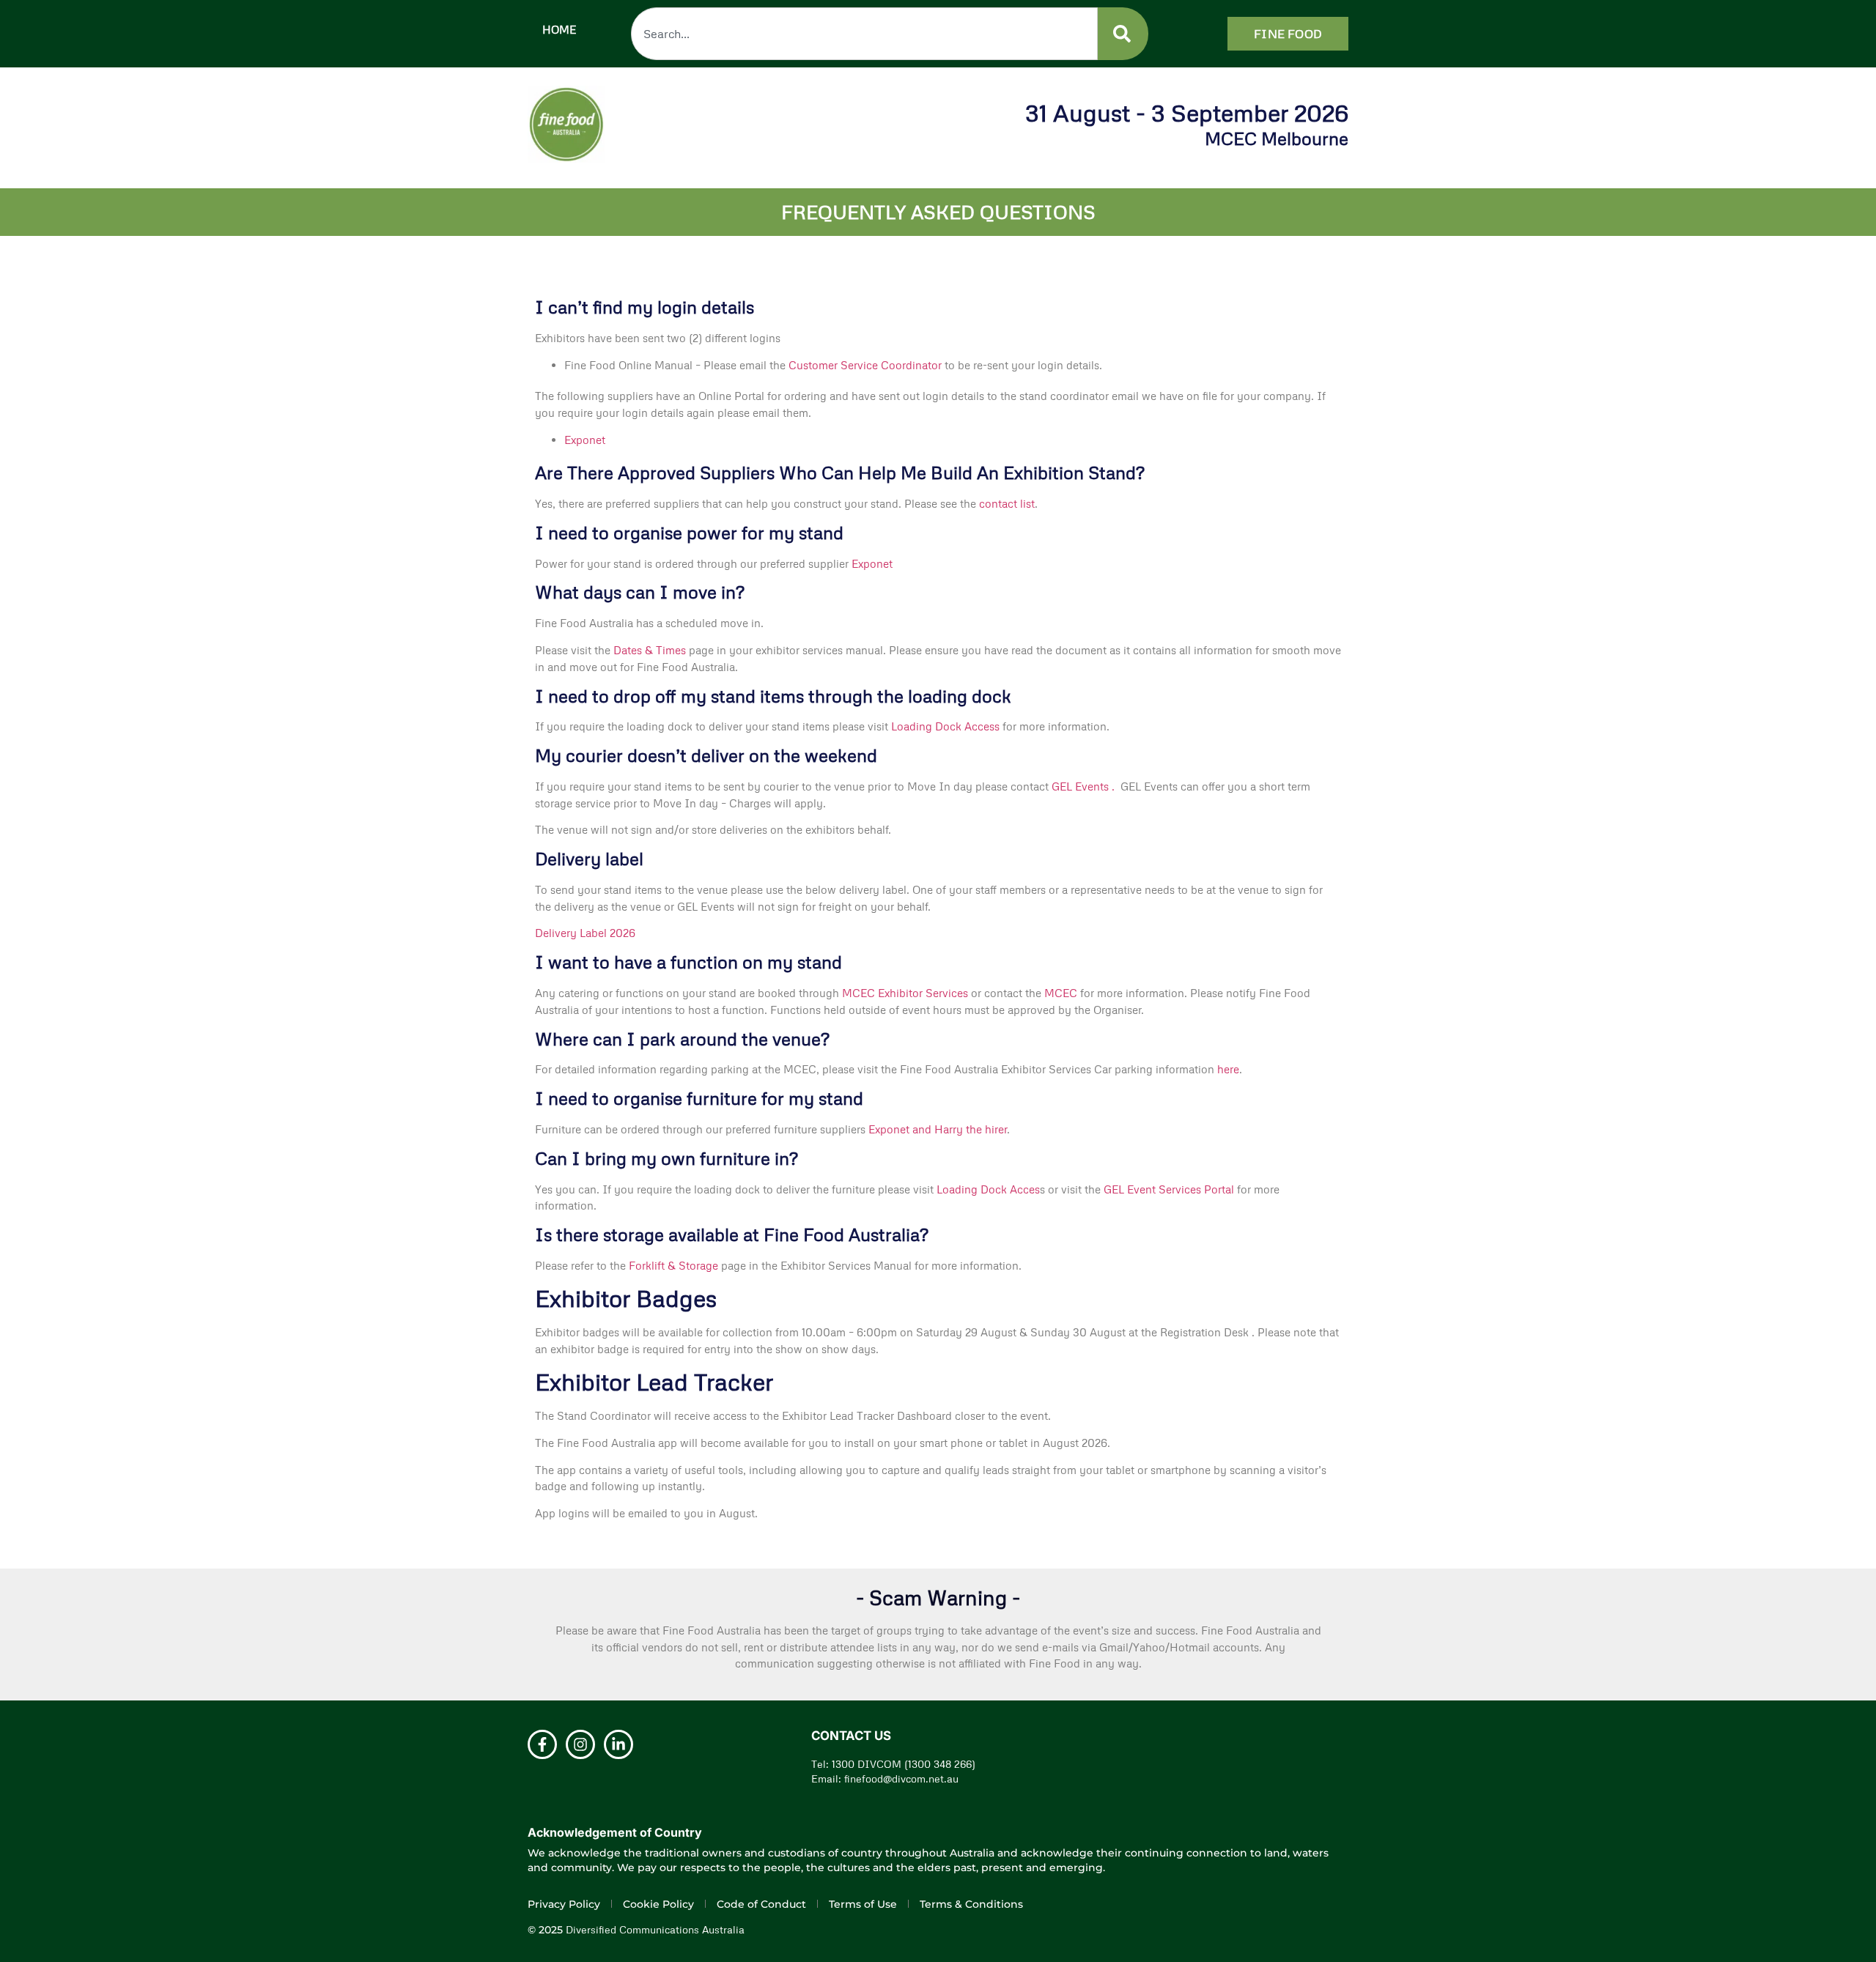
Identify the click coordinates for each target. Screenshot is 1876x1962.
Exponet (585, 440)
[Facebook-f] (542, 1744)
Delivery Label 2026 (585, 933)
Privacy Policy (564, 1904)
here (1228, 1069)
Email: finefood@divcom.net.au (885, 1778)
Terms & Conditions (971, 1904)
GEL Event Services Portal (1169, 1189)
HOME (559, 29)
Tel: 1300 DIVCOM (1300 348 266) (893, 1764)
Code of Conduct (761, 1904)
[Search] (1122, 34)
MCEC (1062, 993)
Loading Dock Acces (987, 1189)
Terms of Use (863, 1904)
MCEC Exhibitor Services (905, 993)
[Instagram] (580, 1744)
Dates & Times (650, 650)
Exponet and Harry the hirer (938, 1129)
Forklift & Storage (675, 1265)
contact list (1007, 503)
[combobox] (864, 34)
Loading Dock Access (945, 726)
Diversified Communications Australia (655, 1929)
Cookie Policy (658, 1904)
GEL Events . (1085, 786)
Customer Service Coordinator (867, 365)
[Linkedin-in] (618, 1744)
